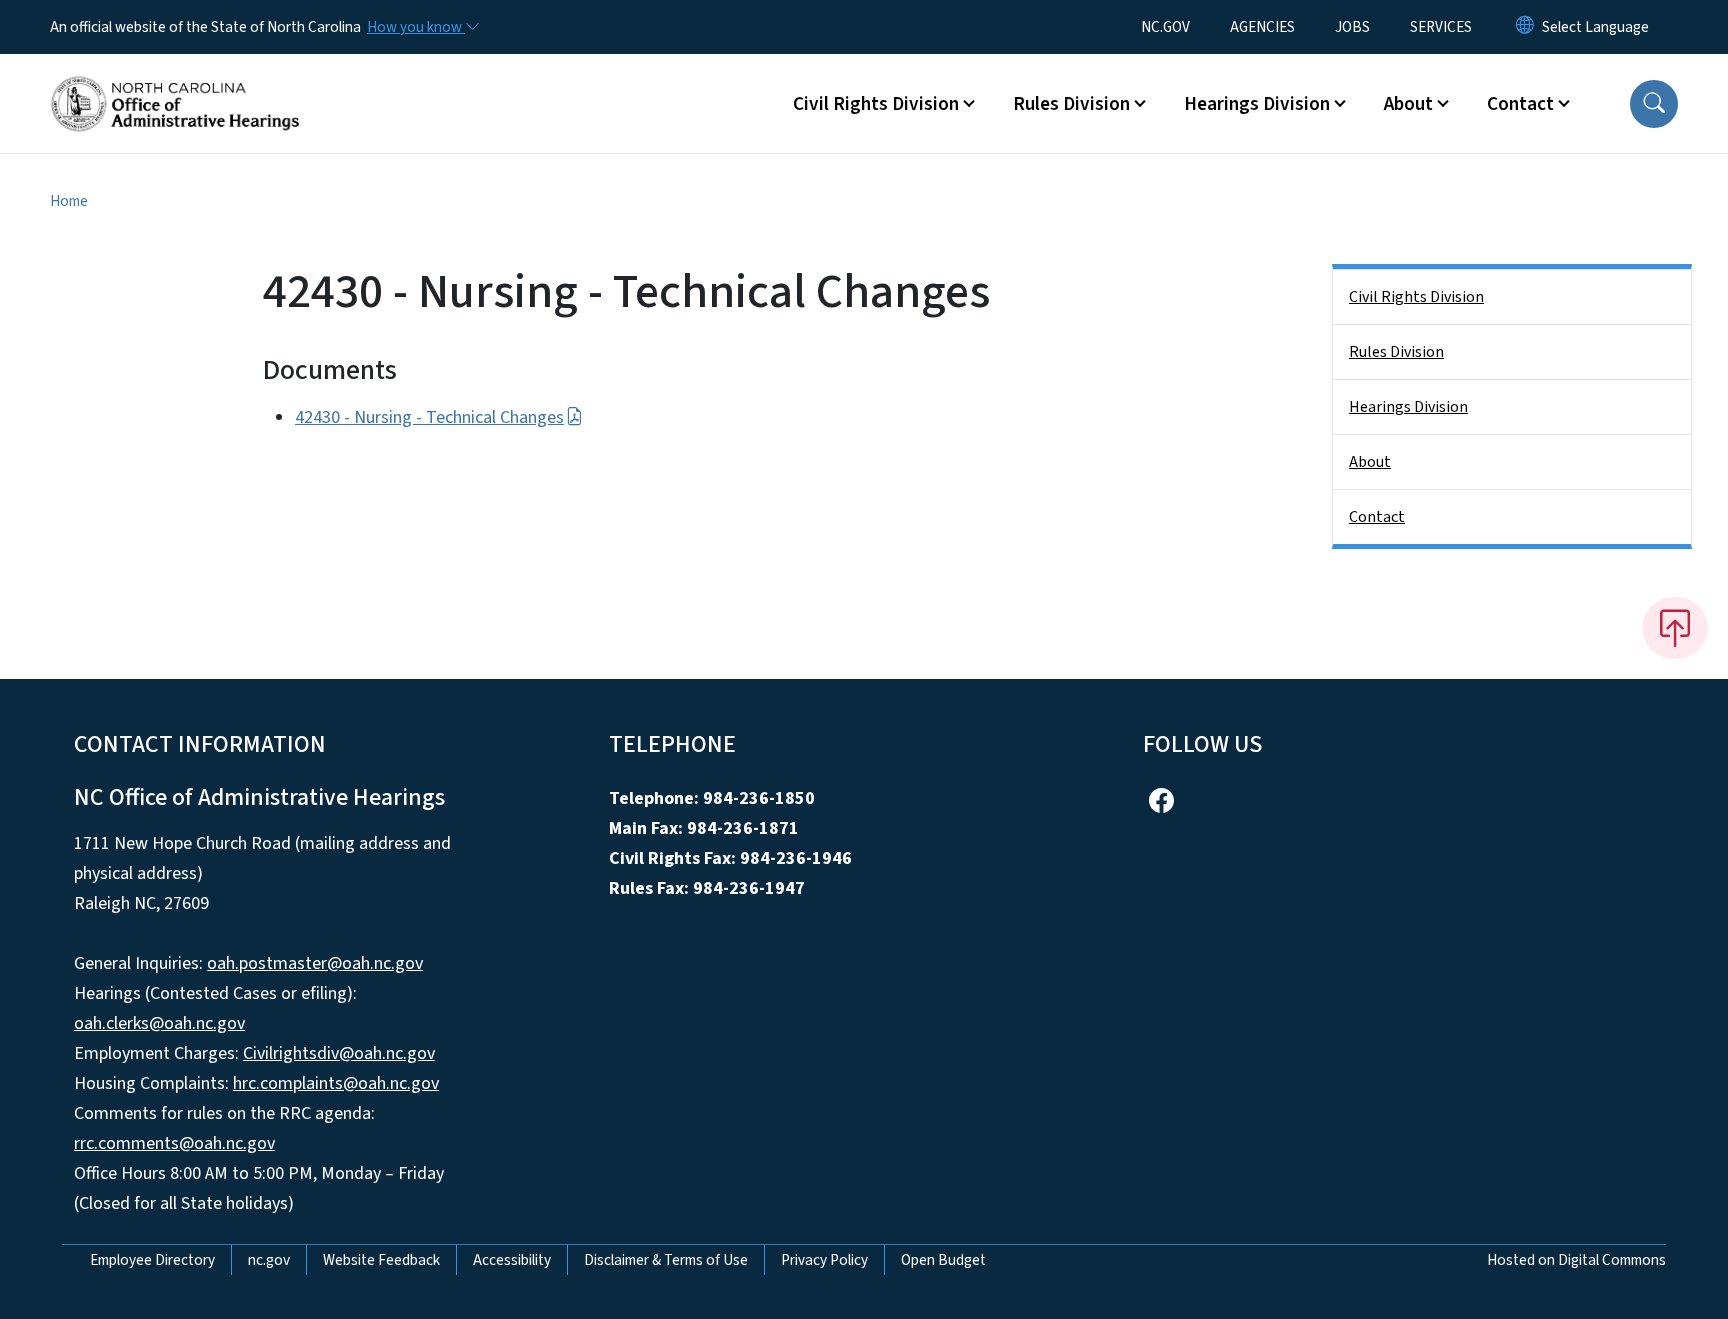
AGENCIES (1262, 27)
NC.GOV (1165, 27)
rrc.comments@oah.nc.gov (174, 1143)
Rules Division (1396, 352)
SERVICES (1441, 27)
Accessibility (512, 1260)
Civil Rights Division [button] (876, 104)
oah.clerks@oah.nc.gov (159, 1023)
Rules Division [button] (1071, 104)
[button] (1654, 104)
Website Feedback (381, 1260)
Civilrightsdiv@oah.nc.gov (339, 1053)
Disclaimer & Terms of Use (666, 1260)
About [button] (1408, 104)
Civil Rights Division (1416, 297)
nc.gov (269, 1260)
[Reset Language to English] (1525, 27)
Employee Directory (152, 1260)
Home (69, 201)
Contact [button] (1520, 104)
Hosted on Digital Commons (1576, 1260)
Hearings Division (1408, 407)
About (1370, 462)
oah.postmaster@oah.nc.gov (315, 963)
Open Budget (943, 1260)
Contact (1377, 517)
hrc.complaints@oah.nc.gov (336, 1083)
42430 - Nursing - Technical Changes (429, 417)
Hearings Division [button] (1257, 104)
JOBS (1352, 27)
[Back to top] (1675, 628)
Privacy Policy (824, 1260)
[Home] (175, 81)
